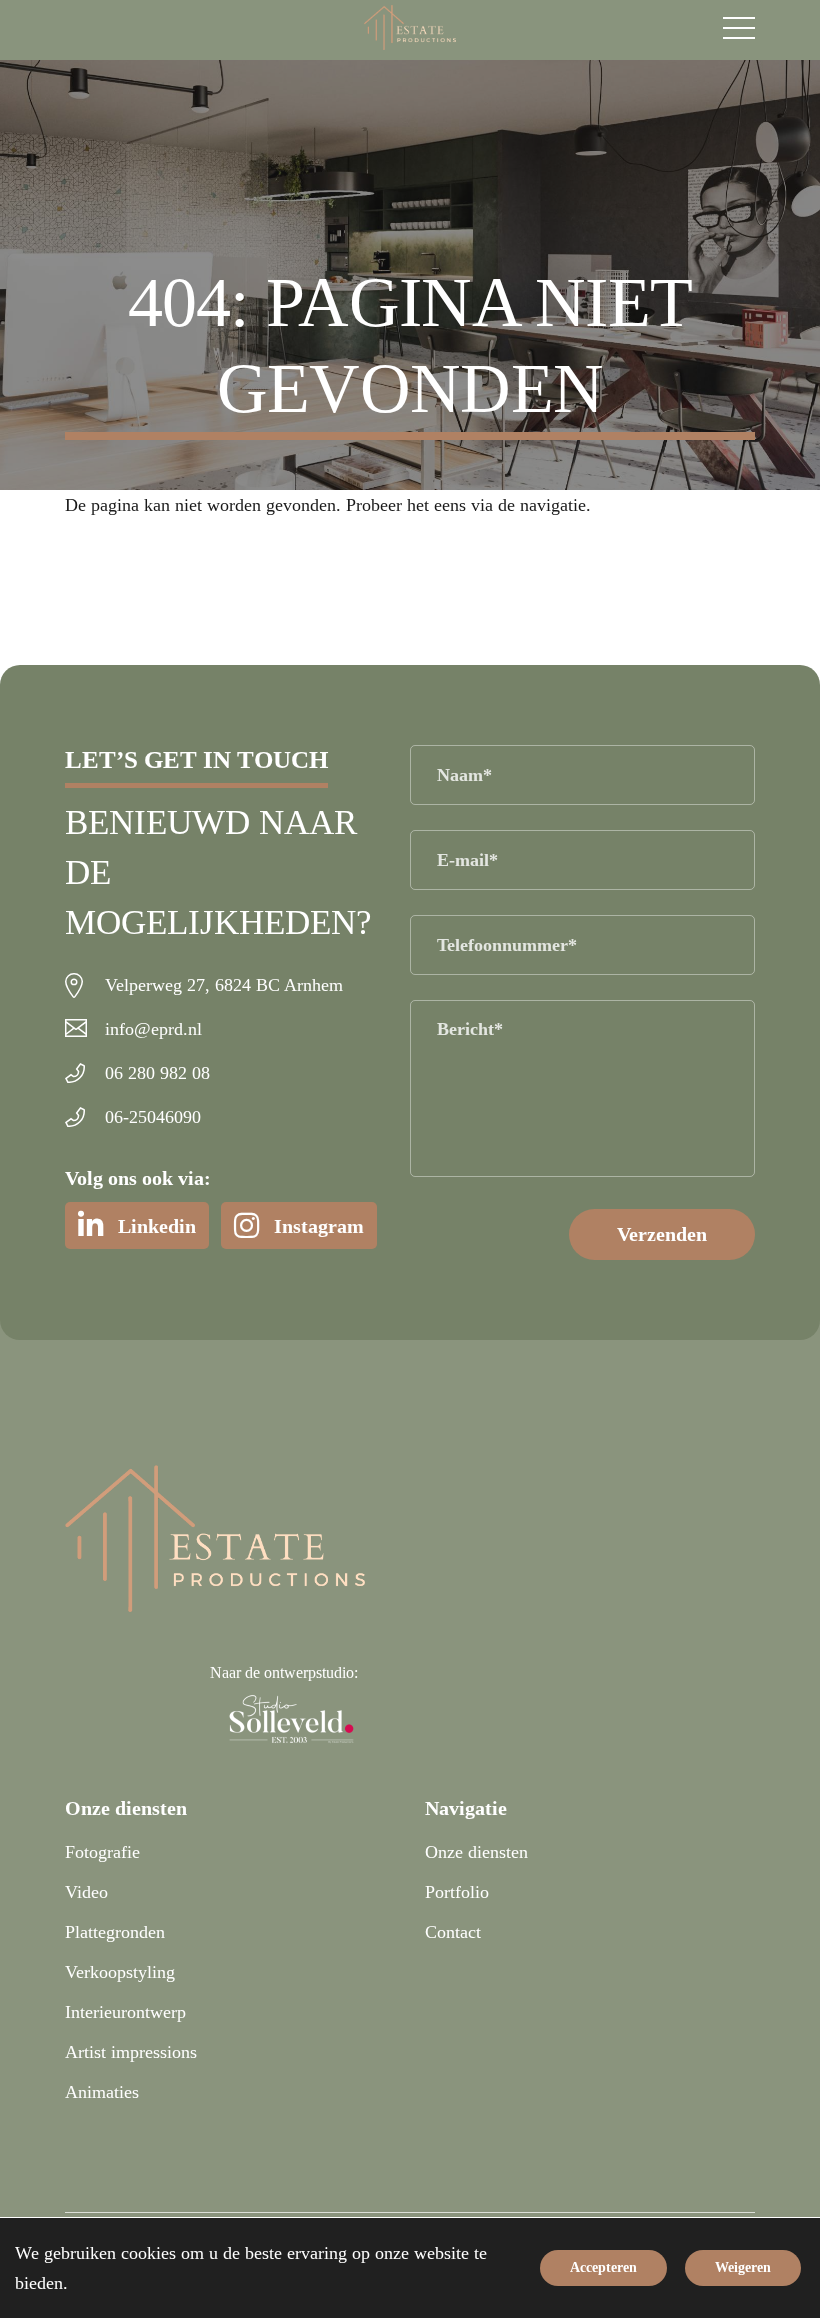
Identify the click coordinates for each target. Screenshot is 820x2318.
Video (86, 1892)
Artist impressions (131, 2052)
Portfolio (457, 1892)
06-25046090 (153, 1117)
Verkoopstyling (120, 1972)
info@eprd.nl (153, 1029)
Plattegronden (115, 1932)
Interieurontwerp (125, 2012)
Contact (453, 1932)
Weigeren (743, 2267)
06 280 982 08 (157, 1073)
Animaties (102, 2092)
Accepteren (603, 2267)
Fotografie (102, 1852)
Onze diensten (476, 1852)
